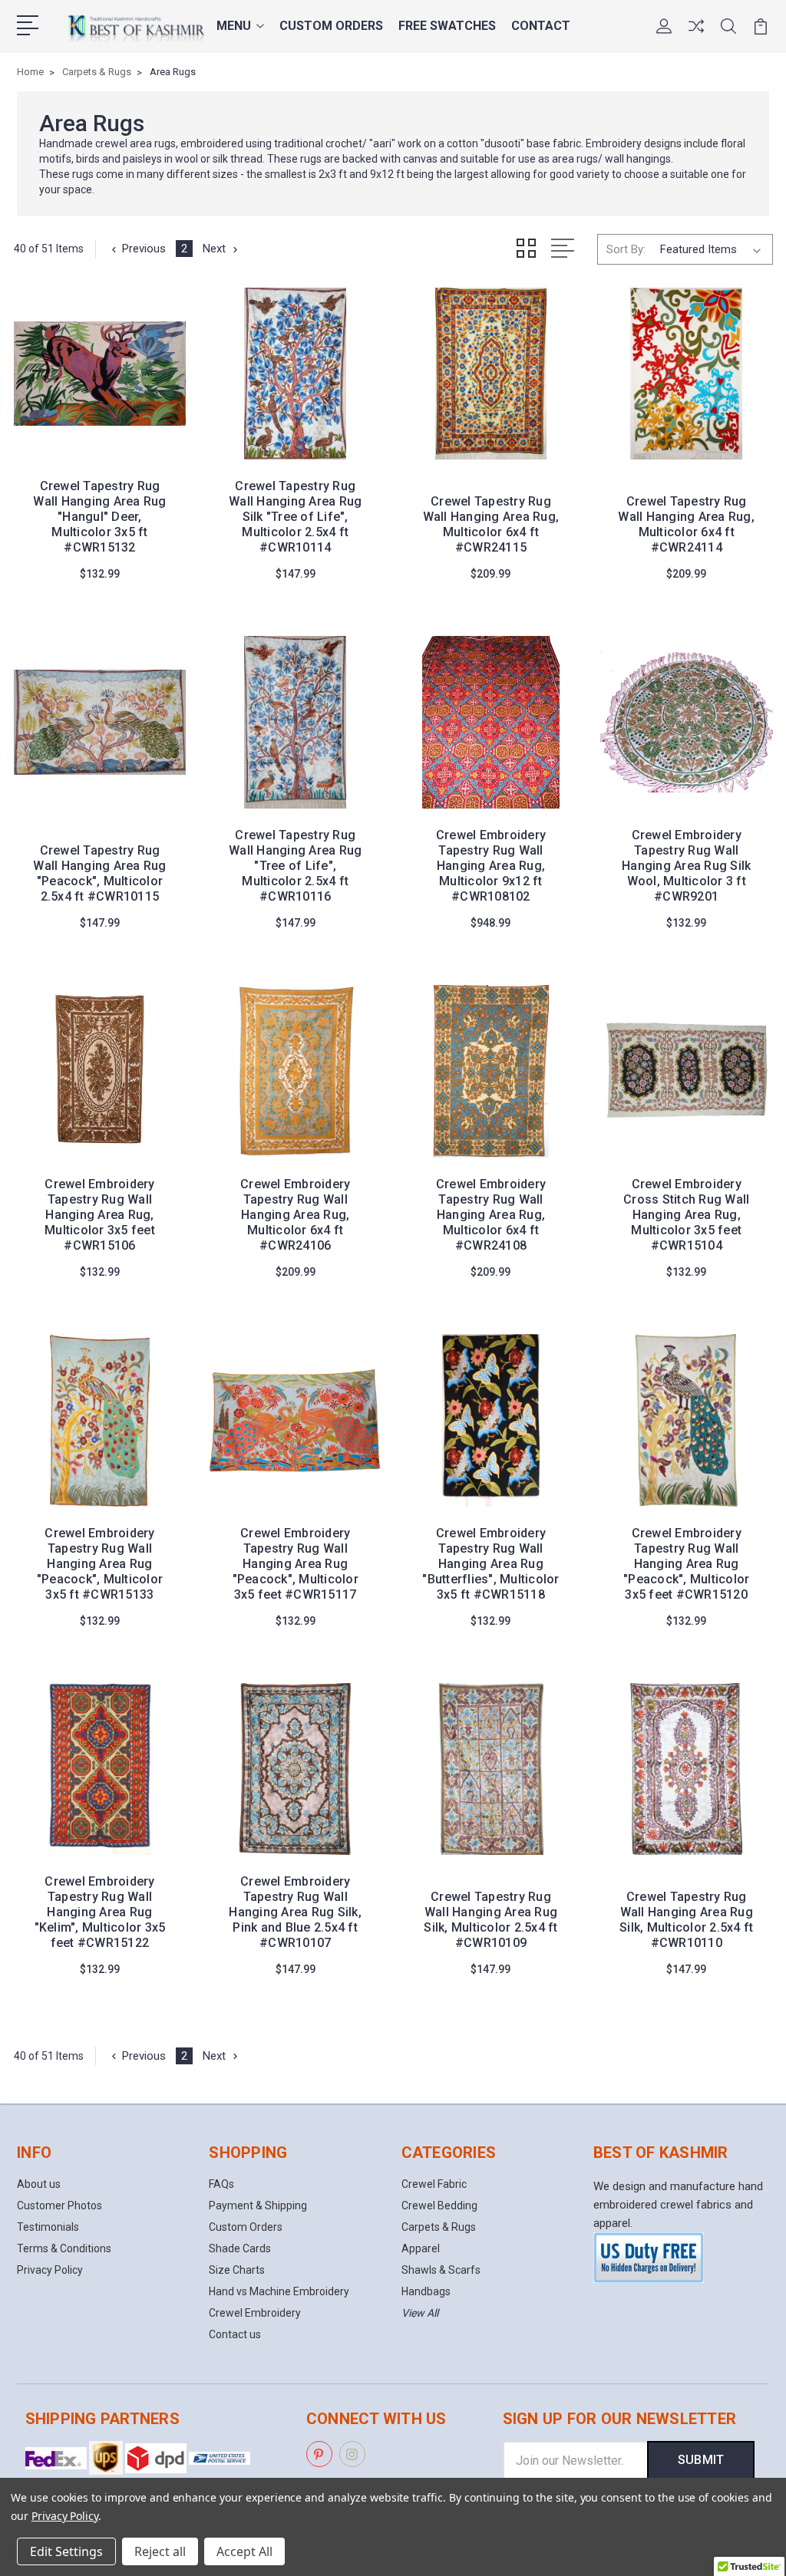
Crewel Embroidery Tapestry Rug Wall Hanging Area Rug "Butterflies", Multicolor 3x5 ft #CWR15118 (490, 1564)
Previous (144, 249)
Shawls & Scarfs (441, 2270)
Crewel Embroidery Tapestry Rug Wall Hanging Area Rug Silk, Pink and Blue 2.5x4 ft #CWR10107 (295, 1912)
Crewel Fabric (434, 2184)
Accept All (244, 2551)
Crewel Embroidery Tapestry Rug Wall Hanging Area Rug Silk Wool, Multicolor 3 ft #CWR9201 (686, 866)
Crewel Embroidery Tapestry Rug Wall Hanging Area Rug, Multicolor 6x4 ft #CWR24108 (491, 1215)
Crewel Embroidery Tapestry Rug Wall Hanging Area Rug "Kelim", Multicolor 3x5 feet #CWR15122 (100, 1912)
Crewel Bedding (439, 2205)
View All (420, 2313)
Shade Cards (240, 2248)
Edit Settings (66, 2551)
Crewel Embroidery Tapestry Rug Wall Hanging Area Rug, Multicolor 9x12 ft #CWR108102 (491, 866)
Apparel (421, 2248)
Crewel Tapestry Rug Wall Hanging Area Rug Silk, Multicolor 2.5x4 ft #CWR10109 (490, 1920)
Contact (541, 26)
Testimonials (48, 2227)
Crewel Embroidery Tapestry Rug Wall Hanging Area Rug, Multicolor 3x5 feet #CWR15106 (100, 1215)
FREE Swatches (447, 26)
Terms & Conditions (64, 2248)
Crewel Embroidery (255, 2313)
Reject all (160, 2551)
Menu (234, 26)
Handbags (426, 2291)
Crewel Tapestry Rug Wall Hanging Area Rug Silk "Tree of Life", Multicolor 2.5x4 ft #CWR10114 (295, 517)
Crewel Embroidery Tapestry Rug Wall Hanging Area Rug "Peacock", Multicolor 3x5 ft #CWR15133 (100, 1564)
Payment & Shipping (258, 2205)
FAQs (221, 2184)
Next (214, 249)
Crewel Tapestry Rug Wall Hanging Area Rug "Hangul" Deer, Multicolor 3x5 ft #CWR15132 (99, 517)
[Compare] (696, 35)
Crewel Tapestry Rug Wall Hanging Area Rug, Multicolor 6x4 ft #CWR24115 (491, 524)
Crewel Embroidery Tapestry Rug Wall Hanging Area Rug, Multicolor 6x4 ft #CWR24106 (295, 1215)
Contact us (235, 2334)
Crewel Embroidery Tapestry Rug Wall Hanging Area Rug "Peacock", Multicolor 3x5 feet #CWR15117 (296, 1564)
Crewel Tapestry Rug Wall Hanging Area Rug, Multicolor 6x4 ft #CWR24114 (686, 524)
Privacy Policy (50, 2270)
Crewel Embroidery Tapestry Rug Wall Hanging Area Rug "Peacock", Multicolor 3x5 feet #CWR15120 (686, 1564)
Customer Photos (59, 2205)
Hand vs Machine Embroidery (279, 2291)
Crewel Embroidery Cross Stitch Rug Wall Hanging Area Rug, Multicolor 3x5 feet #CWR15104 (686, 1215)
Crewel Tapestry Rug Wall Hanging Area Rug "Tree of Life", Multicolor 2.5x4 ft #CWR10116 (295, 866)
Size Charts (237, 2270)
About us (39, 2184)
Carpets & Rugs (439, 2227)
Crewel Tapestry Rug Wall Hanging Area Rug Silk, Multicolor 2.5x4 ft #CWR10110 (686, 1920)
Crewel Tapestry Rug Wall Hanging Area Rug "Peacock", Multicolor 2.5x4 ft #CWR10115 (99, 873)
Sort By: (626, 249)
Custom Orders (331, 26)
